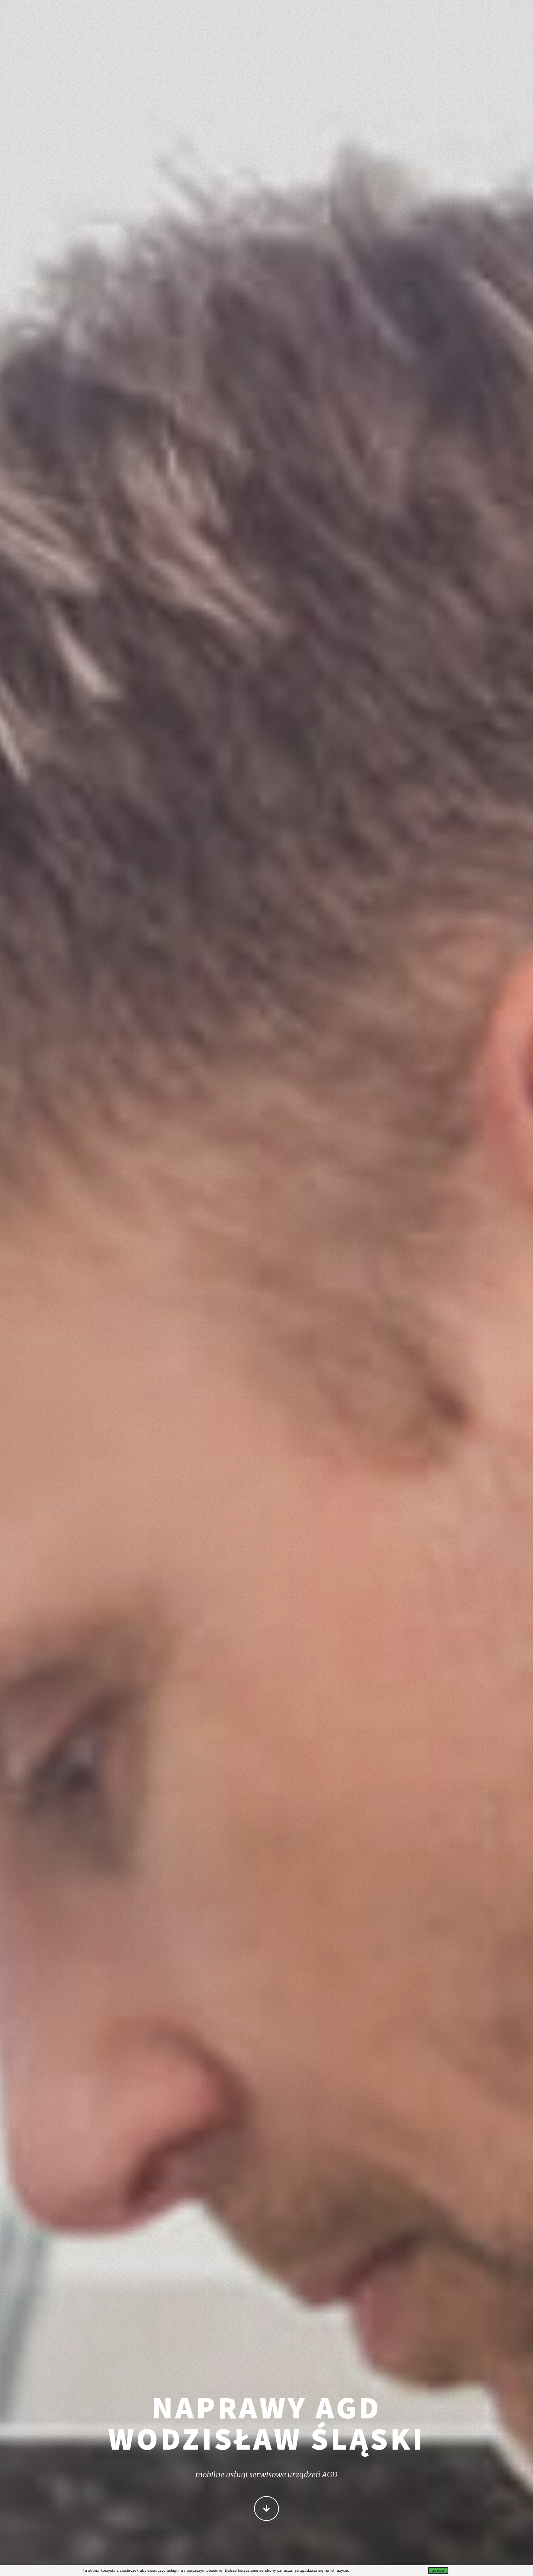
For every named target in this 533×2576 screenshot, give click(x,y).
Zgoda (438, 2571)
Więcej (266, 2509)
